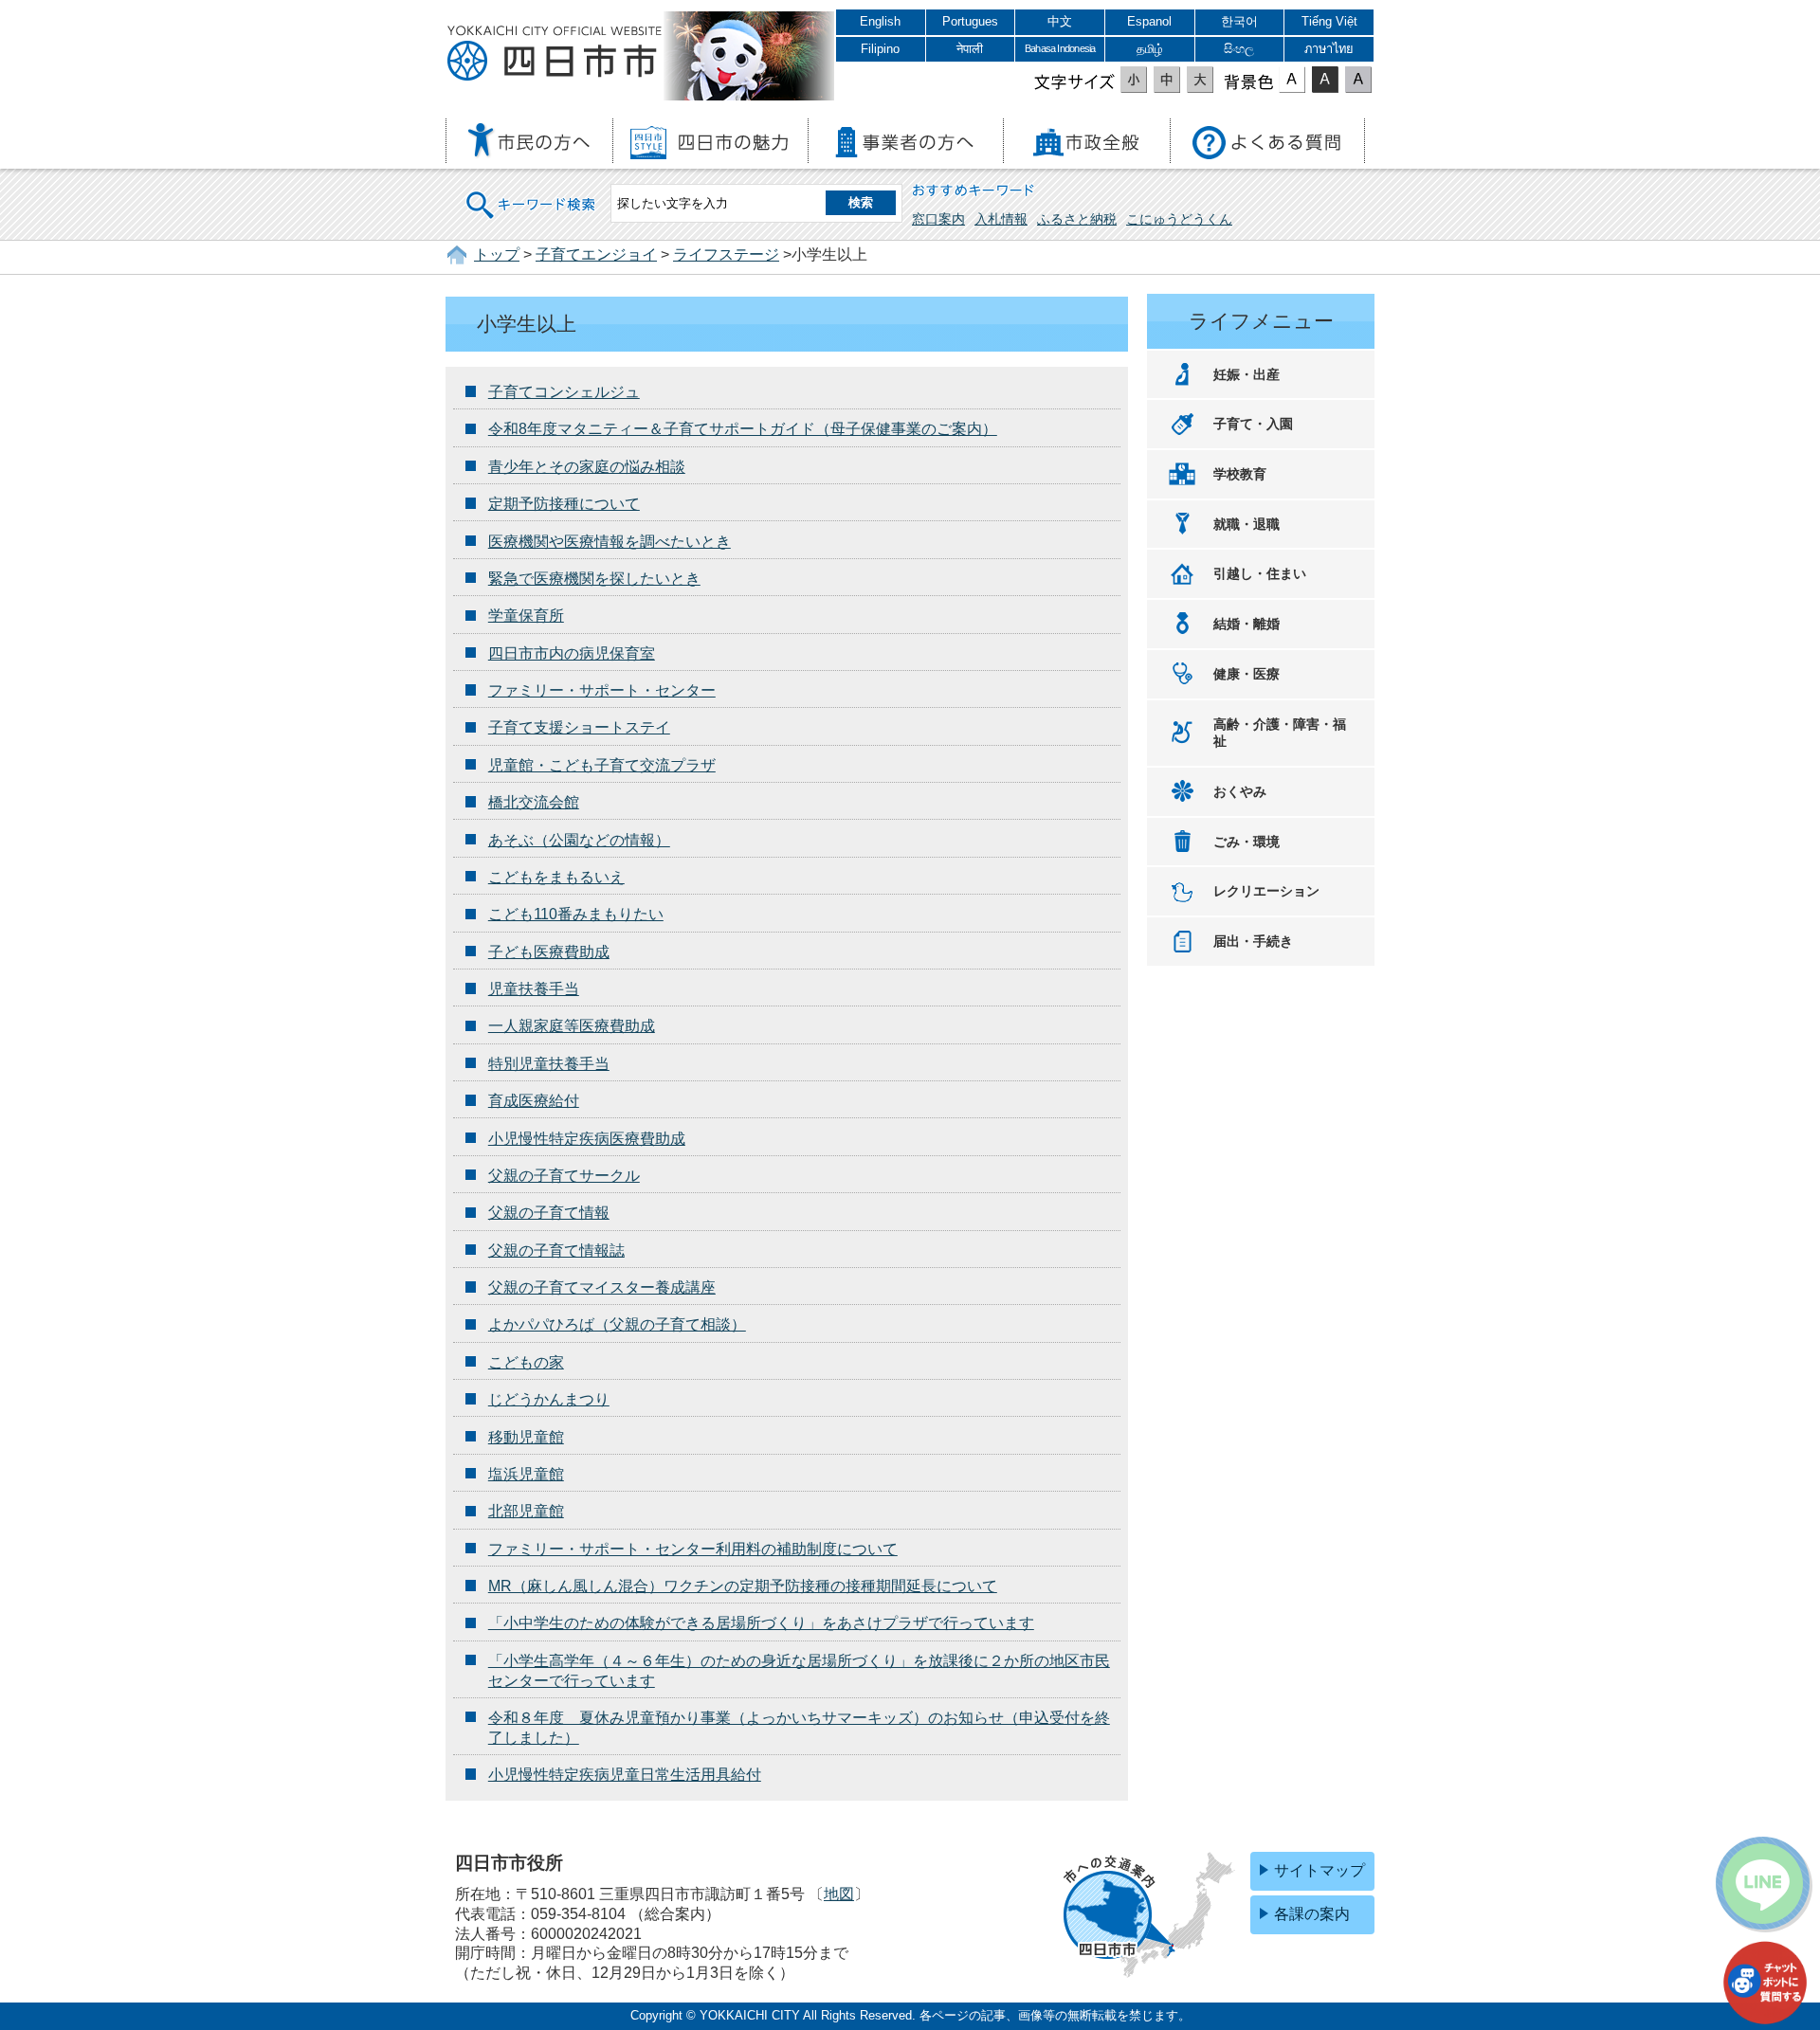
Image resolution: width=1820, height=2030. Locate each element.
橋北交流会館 (534, 802)
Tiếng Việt (1329, 21)
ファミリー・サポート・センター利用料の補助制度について (693, 1549)
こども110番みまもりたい (576, 914)
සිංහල (1239, 49)
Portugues (970, 21)
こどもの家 (526, 1362)
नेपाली (970, 49)
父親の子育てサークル (564, 1176)
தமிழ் (1150, 49)
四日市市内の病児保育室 (572, 653)
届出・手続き (1253, 941)
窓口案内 (938, 219)
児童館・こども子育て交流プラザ (602, 765)
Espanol (1149, 21)
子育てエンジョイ (596, 254)
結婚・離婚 (1247, 624)
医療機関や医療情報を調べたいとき (610, 542)
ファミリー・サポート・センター (602, 690)
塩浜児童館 (526, 1474)
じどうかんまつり (549, 1399)
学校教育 (1240, 474)
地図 (839, 1894)
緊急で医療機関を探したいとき (594, 579)
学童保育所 (526, 616)
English (880, 21)
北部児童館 (526, 1511)
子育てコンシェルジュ (564, 392)
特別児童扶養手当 (549, 1064)
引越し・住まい (1260, 573)
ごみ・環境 (1247, 842)
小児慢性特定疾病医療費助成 (587, 1139)
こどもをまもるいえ (556, 877)
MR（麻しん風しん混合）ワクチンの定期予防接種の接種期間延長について (743, 1586)
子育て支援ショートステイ (579, 727)
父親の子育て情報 (549, 1213)
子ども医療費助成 (549, 952)
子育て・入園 (1253, 424)
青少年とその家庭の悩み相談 (587, 467)
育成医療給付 (534, 1101)
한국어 (1239, 21)
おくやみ (1240, 791)
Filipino (880, 49)
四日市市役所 (555, 54)
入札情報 (1001, 219)
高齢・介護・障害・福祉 (1280, 733)
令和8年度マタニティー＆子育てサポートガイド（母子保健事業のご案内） (743, 429)
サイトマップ (1319, 1870)
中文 (1060, 21)
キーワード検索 (532, 193)
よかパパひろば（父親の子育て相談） (617, 1324)
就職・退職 (1247, 524)
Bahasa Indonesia (1060, 48)
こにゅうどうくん (1179, 219)
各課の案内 (1312, 1914)
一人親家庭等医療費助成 (572, 1026)
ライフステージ (726, 254)
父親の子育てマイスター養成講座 (602, 1287)
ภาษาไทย (1329, 49)
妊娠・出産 (1247, 374)
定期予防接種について (564, 504)
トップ (497, 254)
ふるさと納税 (1077, 219)
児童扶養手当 (534, 989)
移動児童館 (526, 1437)
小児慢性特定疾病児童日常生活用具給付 (625, 1775)
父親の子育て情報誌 (556, 1251)
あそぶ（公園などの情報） (579, 840)
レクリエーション (1266, 891)
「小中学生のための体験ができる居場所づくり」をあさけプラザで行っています (761, 1623)
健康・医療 (1247, 674)
